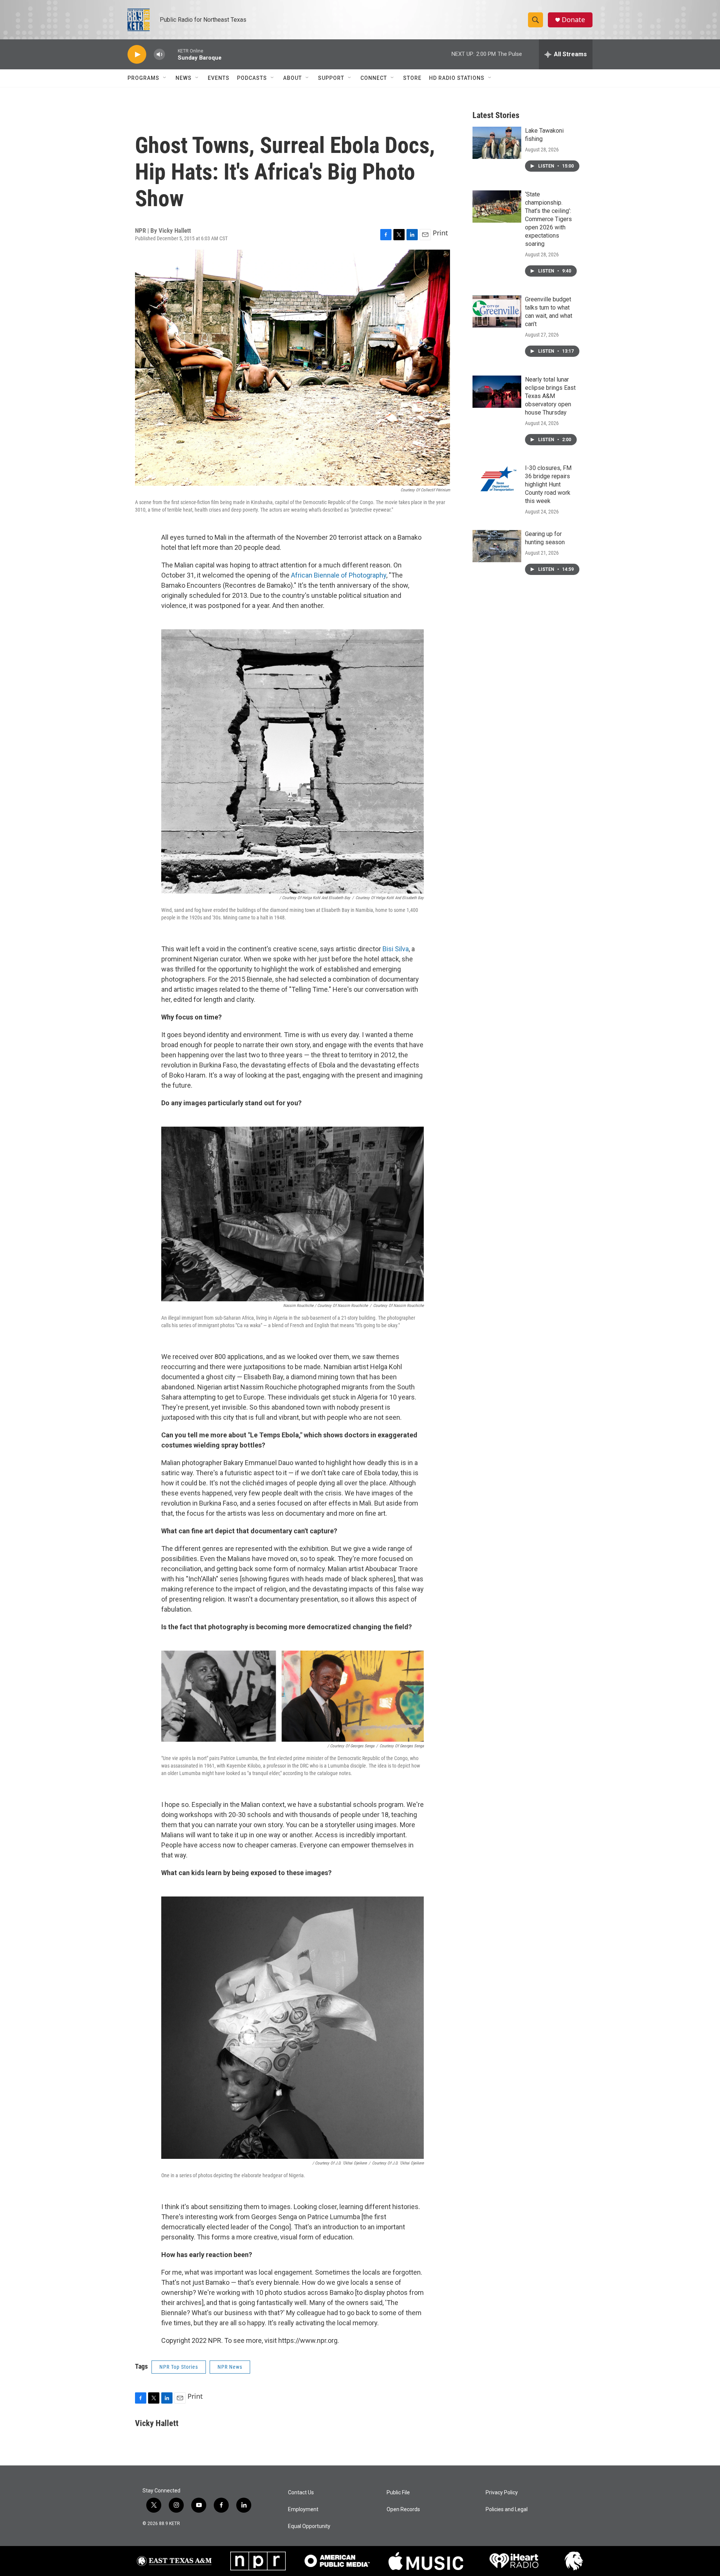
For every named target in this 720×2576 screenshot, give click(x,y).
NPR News (230, 2367)
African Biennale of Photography (339, 575)
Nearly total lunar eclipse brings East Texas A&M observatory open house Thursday (550, 396)
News (184, 78)
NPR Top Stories (179, 2367)
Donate (573, 20)
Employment (303, 2509)
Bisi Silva (396, 949)
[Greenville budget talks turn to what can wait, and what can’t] (497, 311)
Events (219, 78)
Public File (398, 2493)
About (292, 78)
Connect (374, 78)
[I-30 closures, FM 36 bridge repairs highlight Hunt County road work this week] (497, 480)
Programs (143, 78)
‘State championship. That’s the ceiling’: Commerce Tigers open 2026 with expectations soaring (548, 219)
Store (412, 78)
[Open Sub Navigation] (165, 78)
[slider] (171, 54)
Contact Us (301, 2493)
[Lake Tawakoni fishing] (497, 143)
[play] (137, 55)
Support (331, 78)
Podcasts (252, 78)
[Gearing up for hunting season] (497, 546)
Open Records (403, 2509)
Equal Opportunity (309, 2526)
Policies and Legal (507, 2509)
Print (440, 233)
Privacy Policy (502, 2493)
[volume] (159, 55)
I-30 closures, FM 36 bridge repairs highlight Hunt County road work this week (548, 484)
